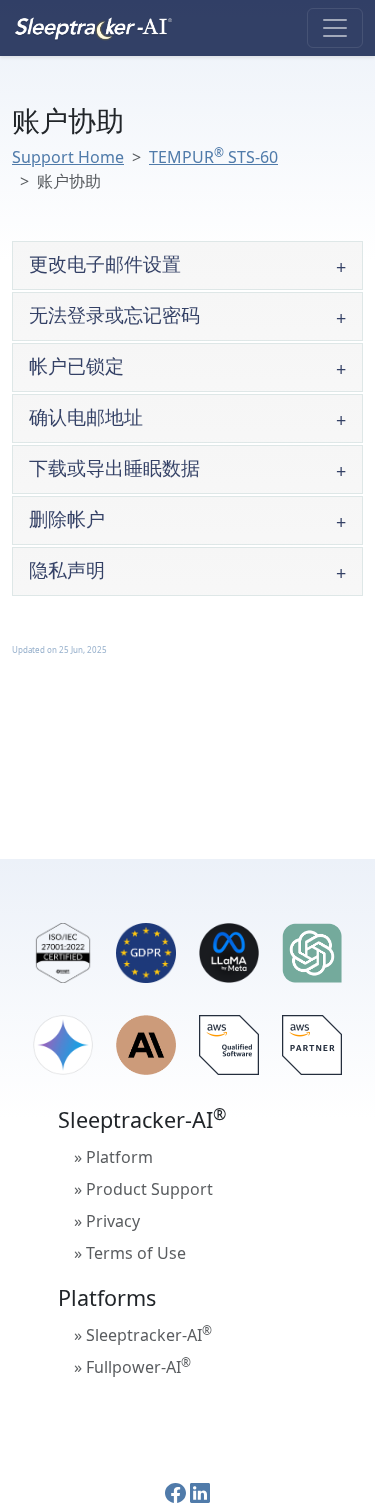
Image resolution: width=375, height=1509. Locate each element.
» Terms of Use (130, 1253)
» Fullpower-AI (132, 1366)
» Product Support (143, 1189)
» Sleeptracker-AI (143, 1334)
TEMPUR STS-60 (213, 157)
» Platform (113, 1157)
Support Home (68, 157)
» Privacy (107, 1221)
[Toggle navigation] (335, 28)
